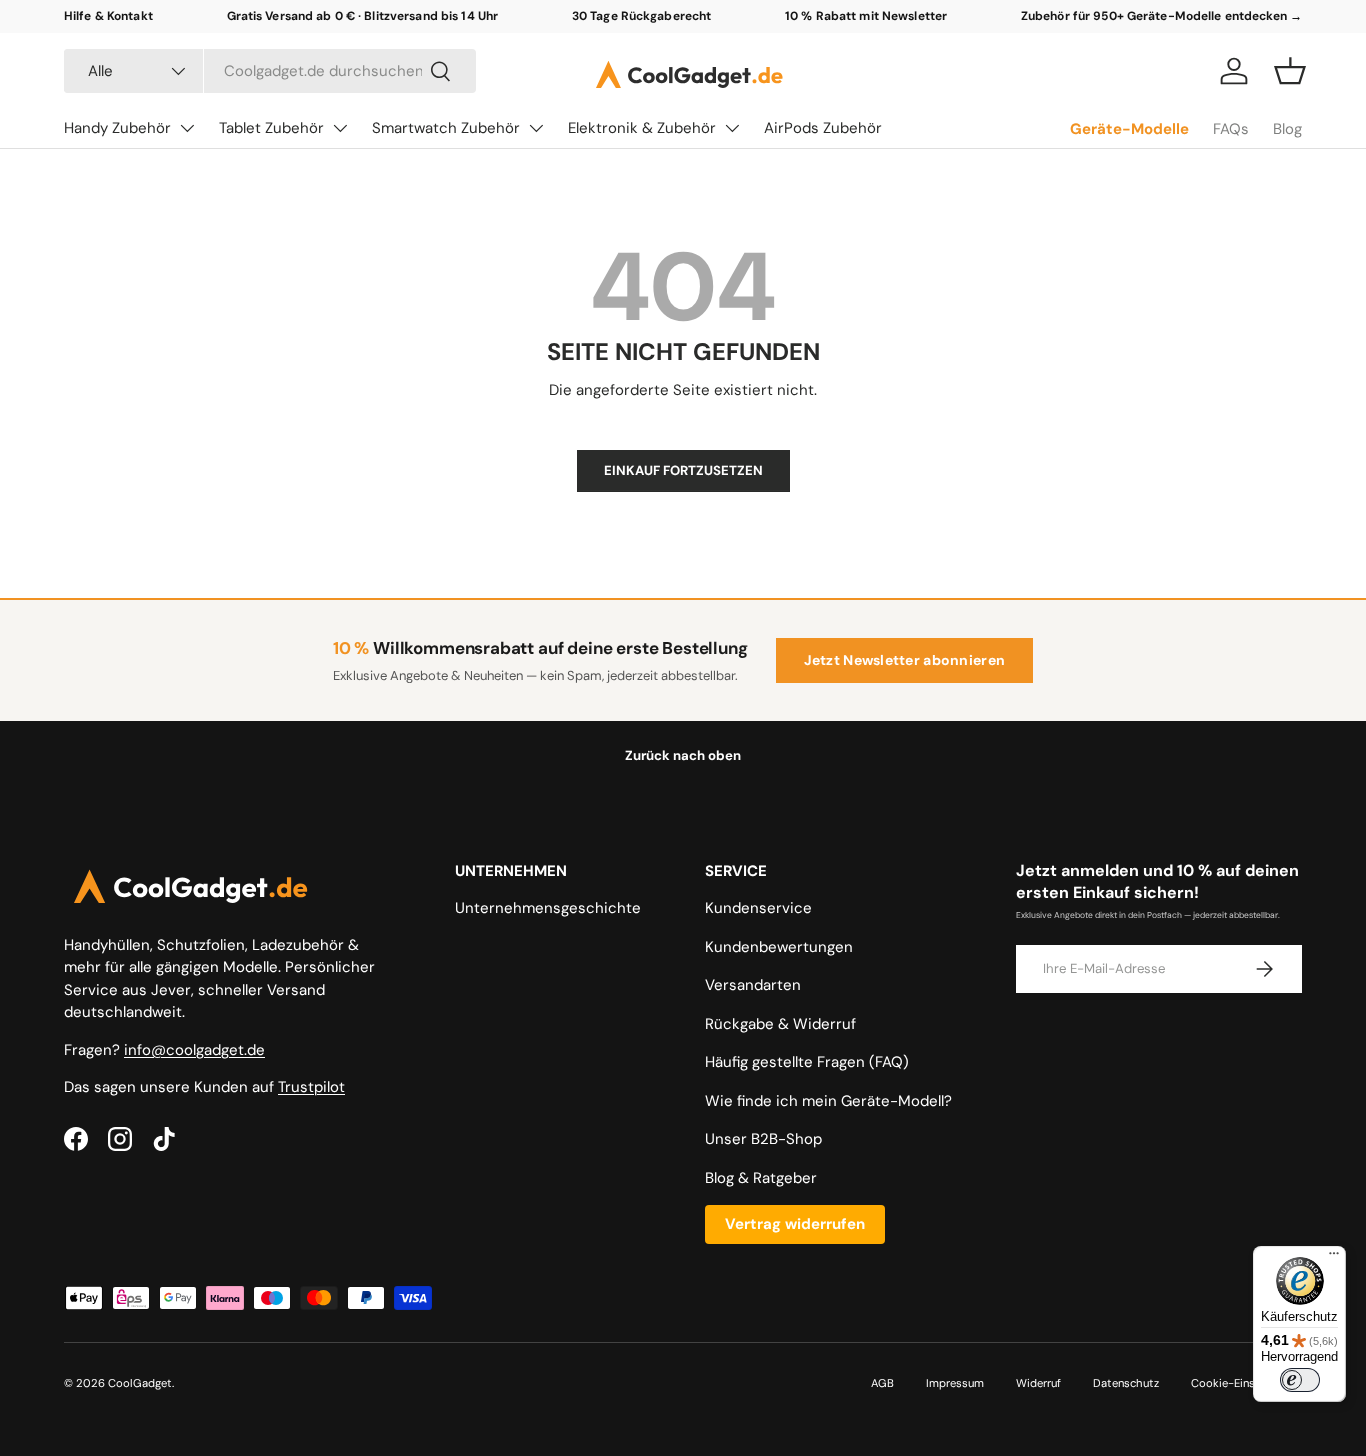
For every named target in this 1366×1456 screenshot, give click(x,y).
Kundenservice (758, 908)
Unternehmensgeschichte (548, 908)
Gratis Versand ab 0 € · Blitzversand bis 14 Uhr (363, 16)
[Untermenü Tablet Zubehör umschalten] (340, 128)
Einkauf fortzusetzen (683, 470)
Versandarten (753, 985)
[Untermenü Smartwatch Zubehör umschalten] (536, 128)
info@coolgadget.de (194, 1050)
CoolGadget (140, 1383)
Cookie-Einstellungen (1246, 1383)
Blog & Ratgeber (761, 1178)
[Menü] (1334, 1258)
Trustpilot (311, 1087)
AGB (882, 1383)
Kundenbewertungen (779, 947)
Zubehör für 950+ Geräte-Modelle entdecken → (1161, 16)
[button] (1290, 71)
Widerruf (1038, 1383)
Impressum (955, 1383)
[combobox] (270, 71)
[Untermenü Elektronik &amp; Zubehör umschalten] (732, 128)
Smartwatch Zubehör (446, 128)
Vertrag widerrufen (795, 1224)
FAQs (1231, 129)
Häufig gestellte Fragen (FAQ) (807, 1062)
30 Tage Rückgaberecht (642, 16)
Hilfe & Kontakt (108, 16)
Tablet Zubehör (271, 128)
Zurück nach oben (683, 755)
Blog (1287, 129)
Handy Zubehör (117, 128)
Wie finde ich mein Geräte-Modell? (828, 1101)
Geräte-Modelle (1129, 129)
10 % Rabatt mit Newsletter (866, 16)
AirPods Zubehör (823, 128)
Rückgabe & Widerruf (780, 1024)
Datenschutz (1126, 1383)
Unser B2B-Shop (763, 1139)
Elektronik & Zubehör (642, 128)
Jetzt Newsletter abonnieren (905, 660)
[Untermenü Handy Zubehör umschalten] (187, 128)
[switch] (1300, 1380)
